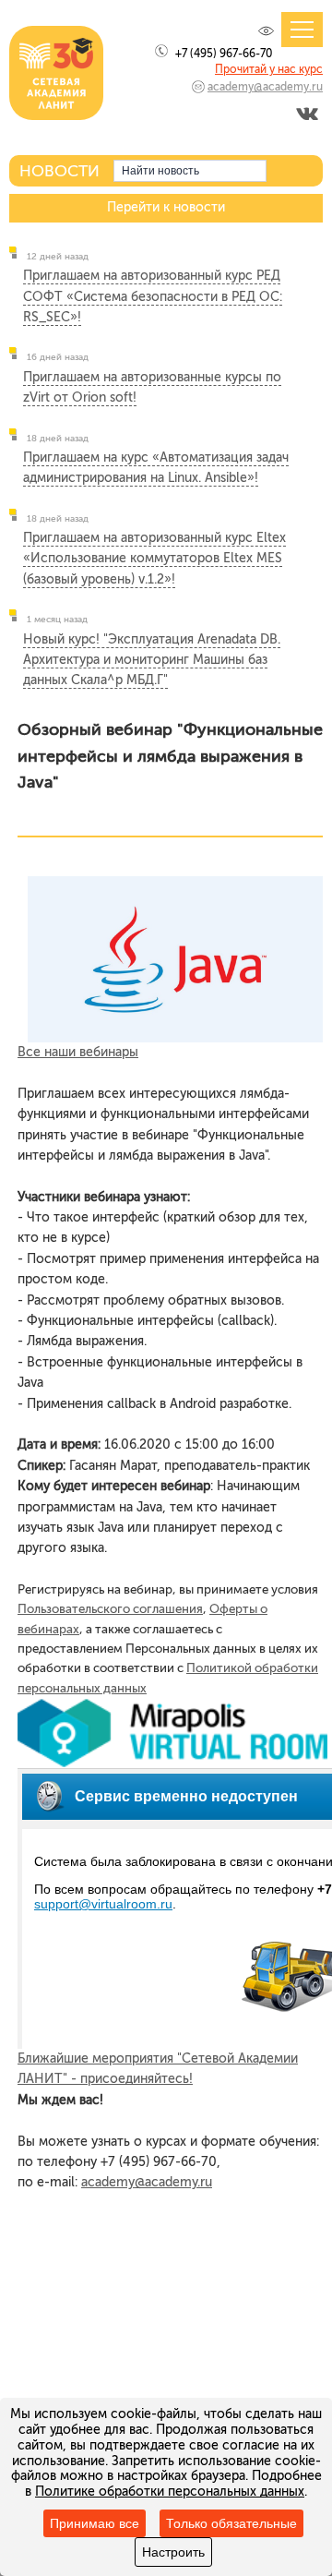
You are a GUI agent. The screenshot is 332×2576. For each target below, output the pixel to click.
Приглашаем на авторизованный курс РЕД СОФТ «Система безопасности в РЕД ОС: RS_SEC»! (153, 296)
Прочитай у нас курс (269, 69)
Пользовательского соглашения (110, 1608)
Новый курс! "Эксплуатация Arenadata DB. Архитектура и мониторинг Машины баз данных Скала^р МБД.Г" (152, 660)
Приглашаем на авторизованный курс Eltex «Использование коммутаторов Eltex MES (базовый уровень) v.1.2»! (154, 559)
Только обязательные (231, 2523)
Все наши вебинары (78, 1052)
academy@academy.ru (265, 87)
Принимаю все (95, 2523)
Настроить (173, 2552)
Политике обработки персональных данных (170, 2492)
